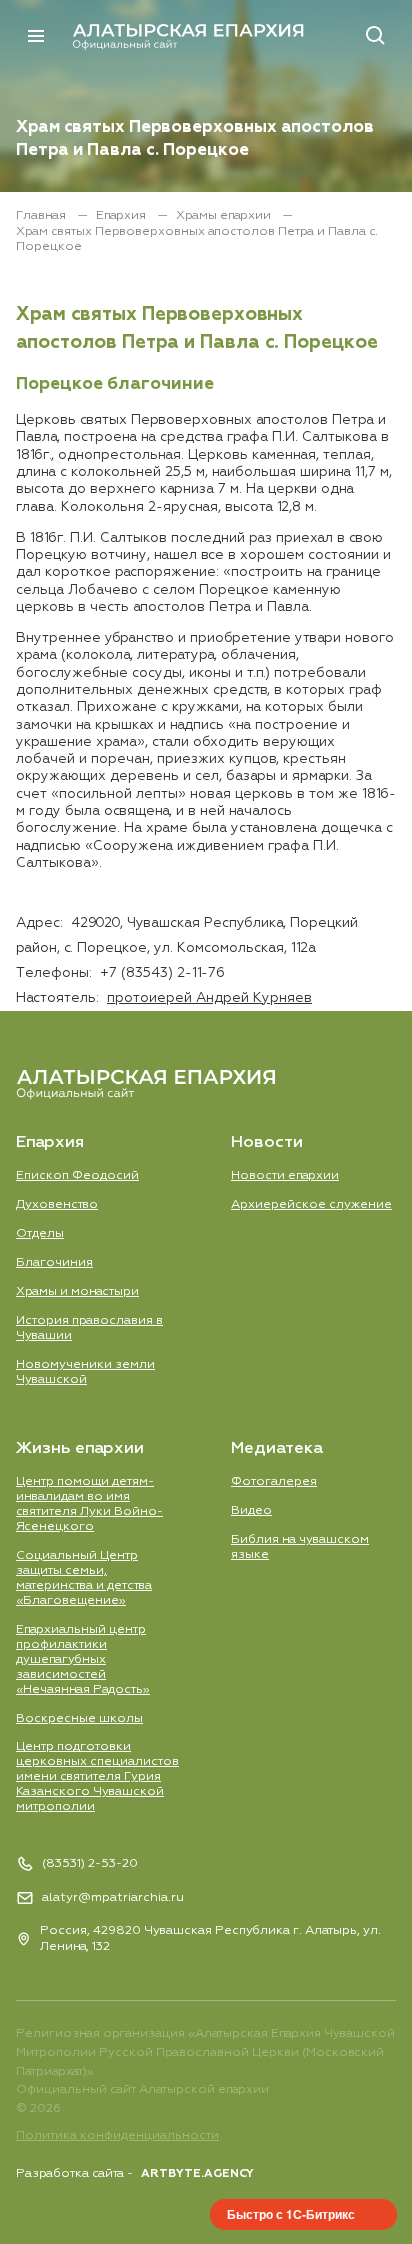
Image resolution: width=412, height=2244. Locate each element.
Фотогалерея (274, 1481)
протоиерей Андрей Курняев (209, 998)
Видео (251, 1510)
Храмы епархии (225, 215)
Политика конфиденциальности (117, 2135)
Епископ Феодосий (77, 1175)
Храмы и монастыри (77, 1291)
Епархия (122, 215)
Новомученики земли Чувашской (85, 1372)
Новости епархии (285, 1175)
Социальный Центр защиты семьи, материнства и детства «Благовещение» (84, 1578)
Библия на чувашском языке (300, 1547)
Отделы (40, 1233)
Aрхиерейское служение (311, 1204)
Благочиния (54, 1262)
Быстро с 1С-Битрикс (291, 2214)
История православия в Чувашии (89, 1328)
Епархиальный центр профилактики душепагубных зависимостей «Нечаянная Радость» (83, 1659)
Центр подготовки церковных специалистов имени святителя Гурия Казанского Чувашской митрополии (97, 1776)
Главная (42, 215)
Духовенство (57, 1204)
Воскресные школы (79, 1718)
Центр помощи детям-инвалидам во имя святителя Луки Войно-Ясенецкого (89, 1504)
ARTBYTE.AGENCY (197, 2173)
